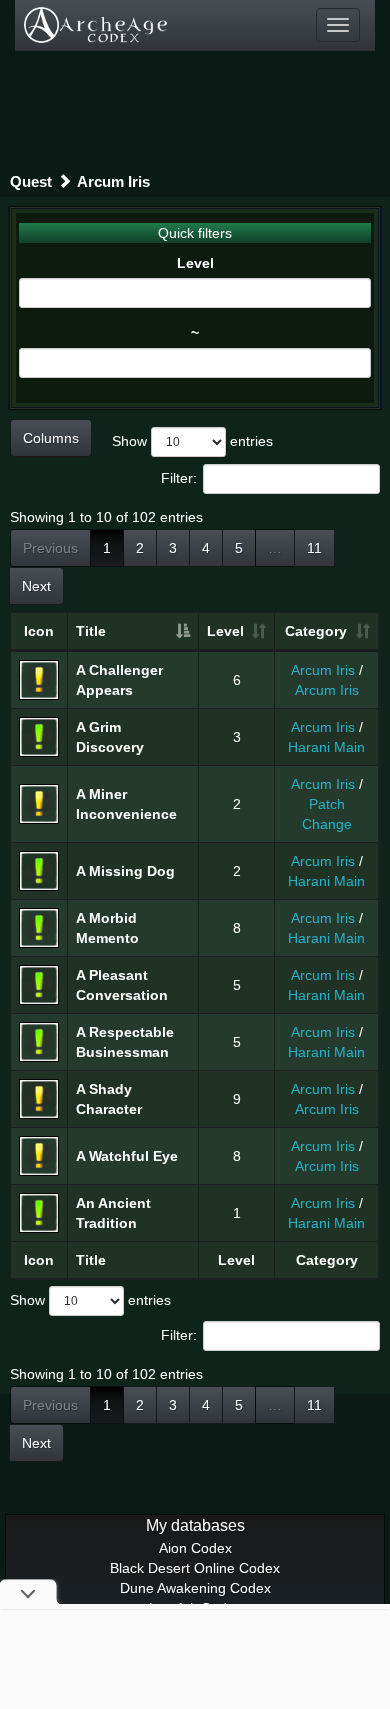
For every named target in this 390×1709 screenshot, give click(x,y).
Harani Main (326, 747)
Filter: (179, 478)
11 (314, 548)
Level (195, 263)
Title (91, 631)
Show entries (192, 441)
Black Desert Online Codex (195, 1568)
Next (36, 586)
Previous (50, 548)
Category (316, 631)
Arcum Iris (113, 181)
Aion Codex (195, 1548)
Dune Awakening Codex (195, 1588)
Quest (31, 181)
